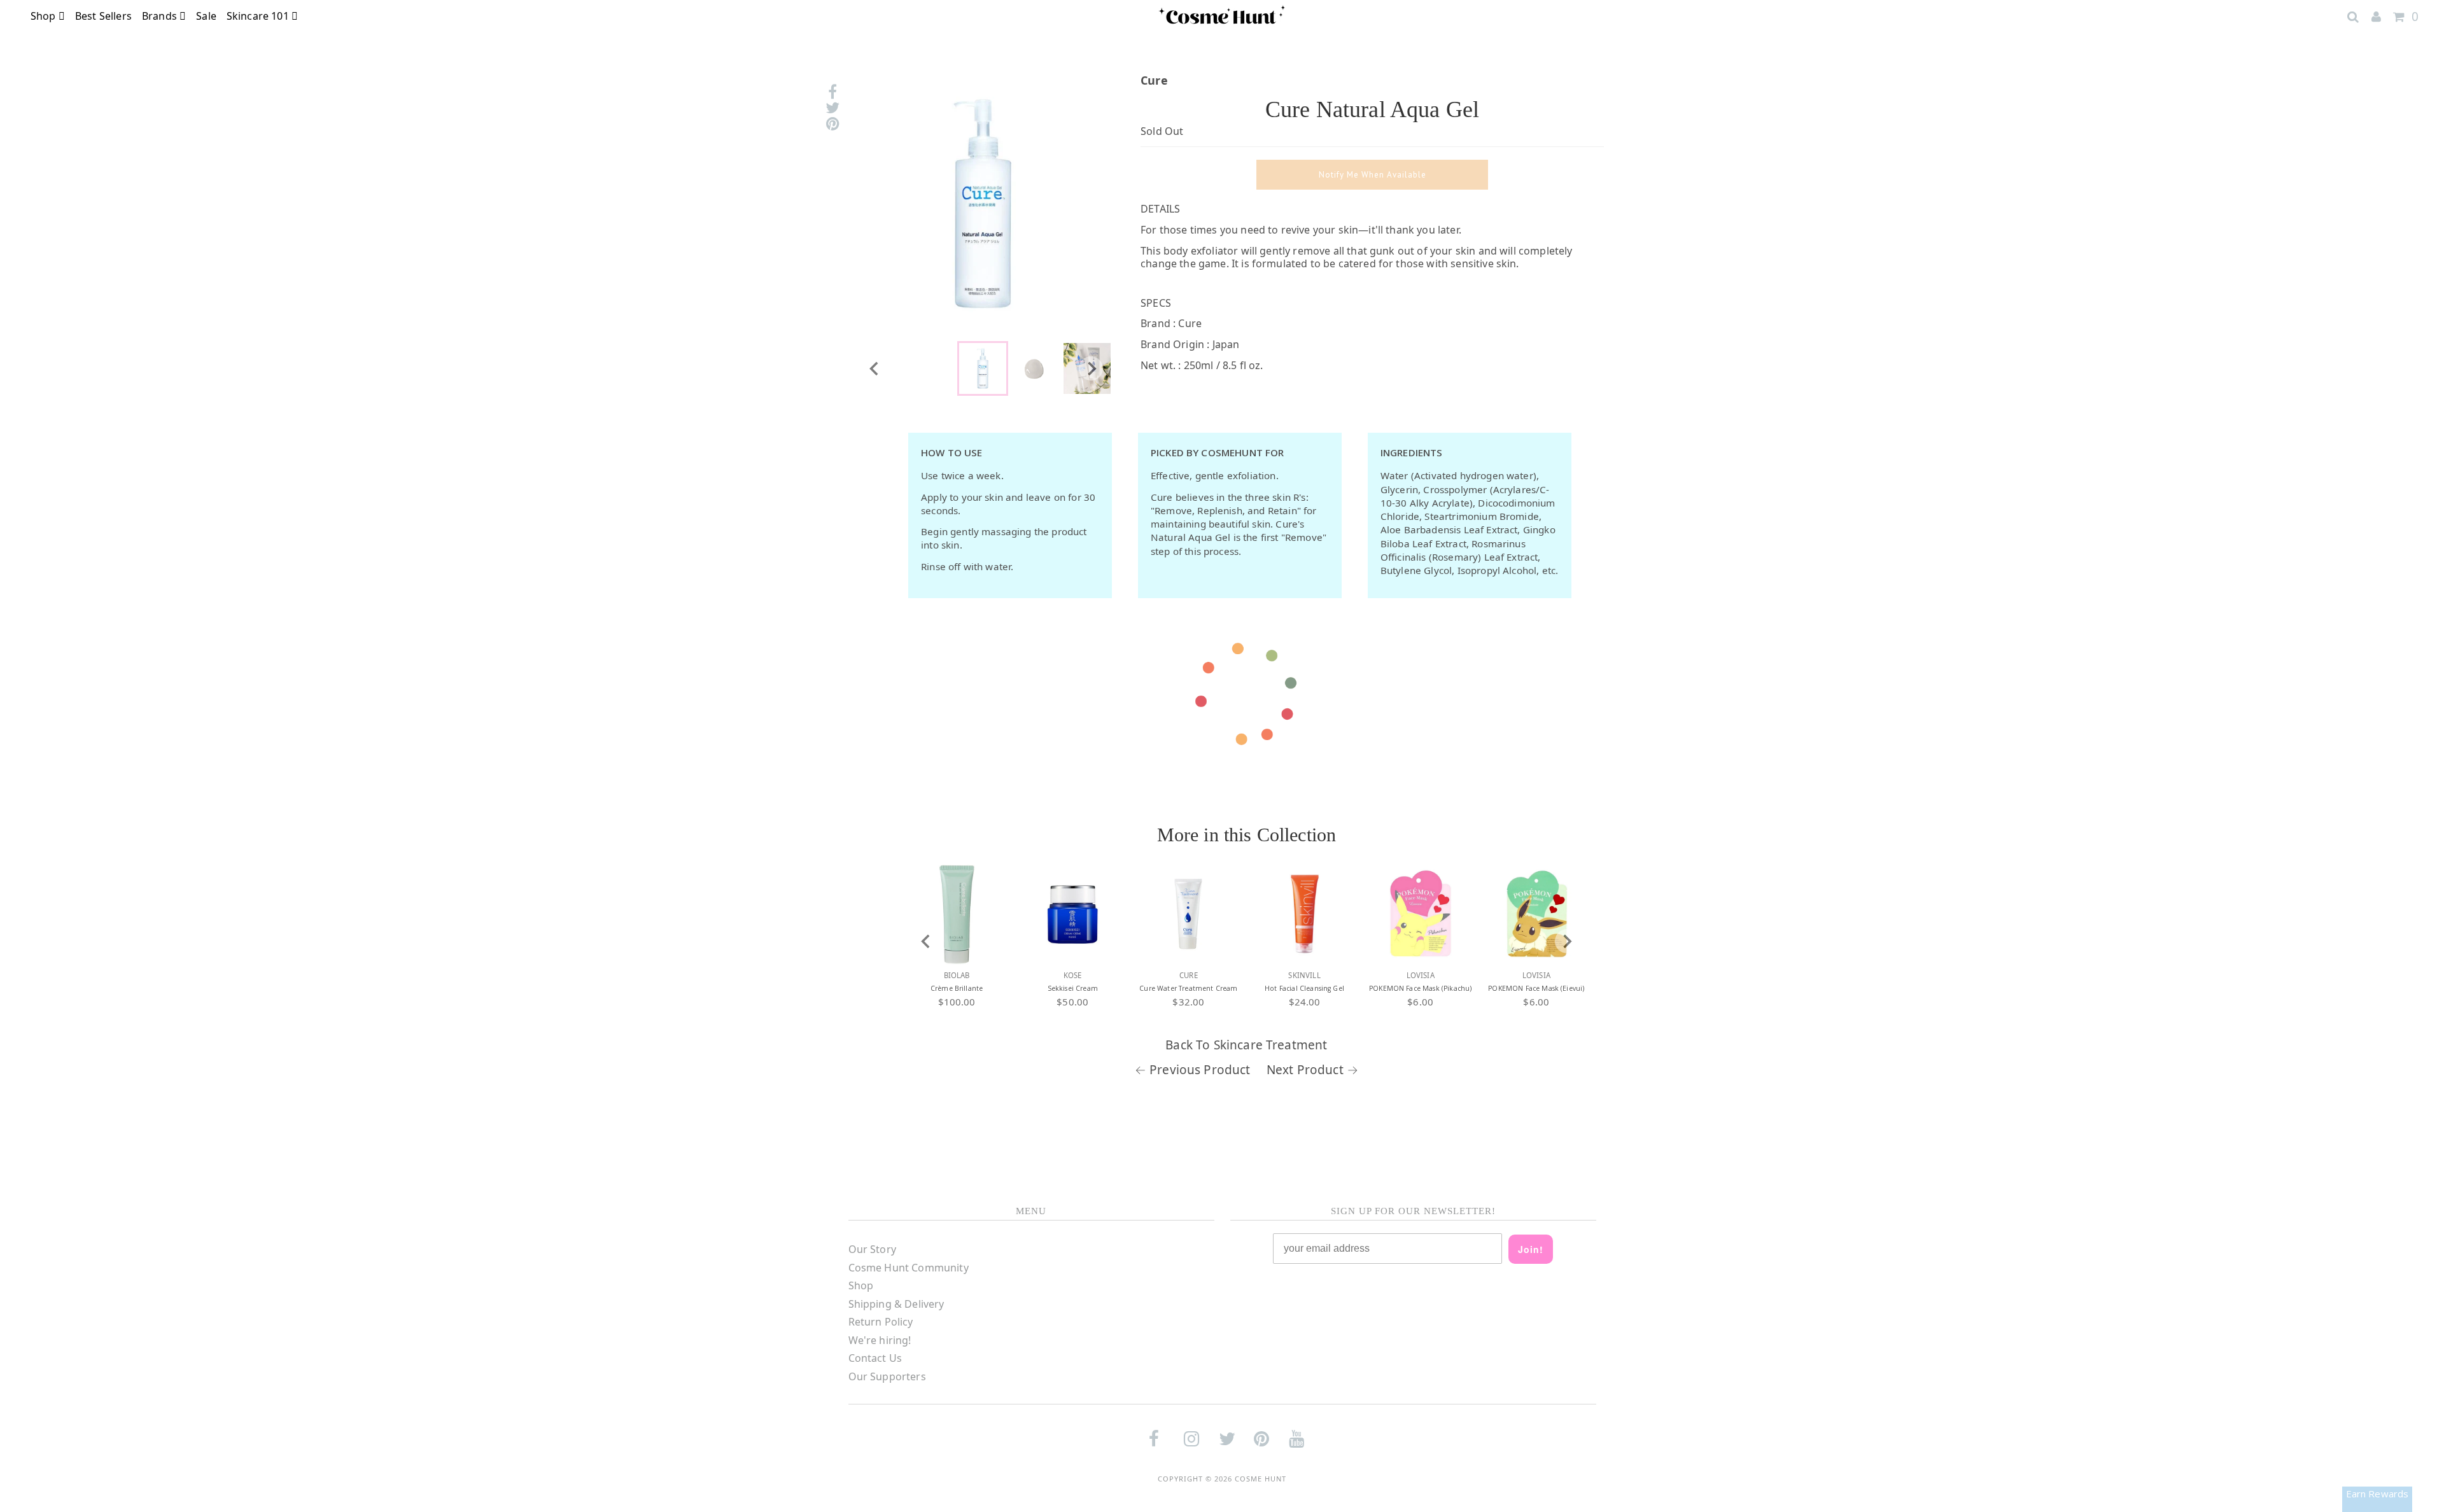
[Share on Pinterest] (832, 124)
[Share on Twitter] (832, 108)
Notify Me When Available (1373, 175)
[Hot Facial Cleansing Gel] (1305, 914)
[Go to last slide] (874, 368)
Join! (1531, 1249)
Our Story (872, 1249)
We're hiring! (880, 1340)
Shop (45, 16)
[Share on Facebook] (832, 92)
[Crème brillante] (957, 914)
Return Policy (881, 1322)
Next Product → (1312, 1070)
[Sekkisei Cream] (1072, 914)
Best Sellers (103, 16)
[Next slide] (1091, 368)
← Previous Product (1193, 1070)
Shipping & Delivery (896, 1304)
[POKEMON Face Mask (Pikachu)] (1421, 914)
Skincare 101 (259, 16)
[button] (983, 368)
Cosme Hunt (1261, 1479)
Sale (206, 16)
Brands (161, 16)
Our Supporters (887, 1376)
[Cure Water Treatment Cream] (1188, 914)
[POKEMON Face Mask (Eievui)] (1536, 914)
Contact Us (875, 1358)
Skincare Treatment (1271, 1045)
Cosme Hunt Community (909, 1268)
